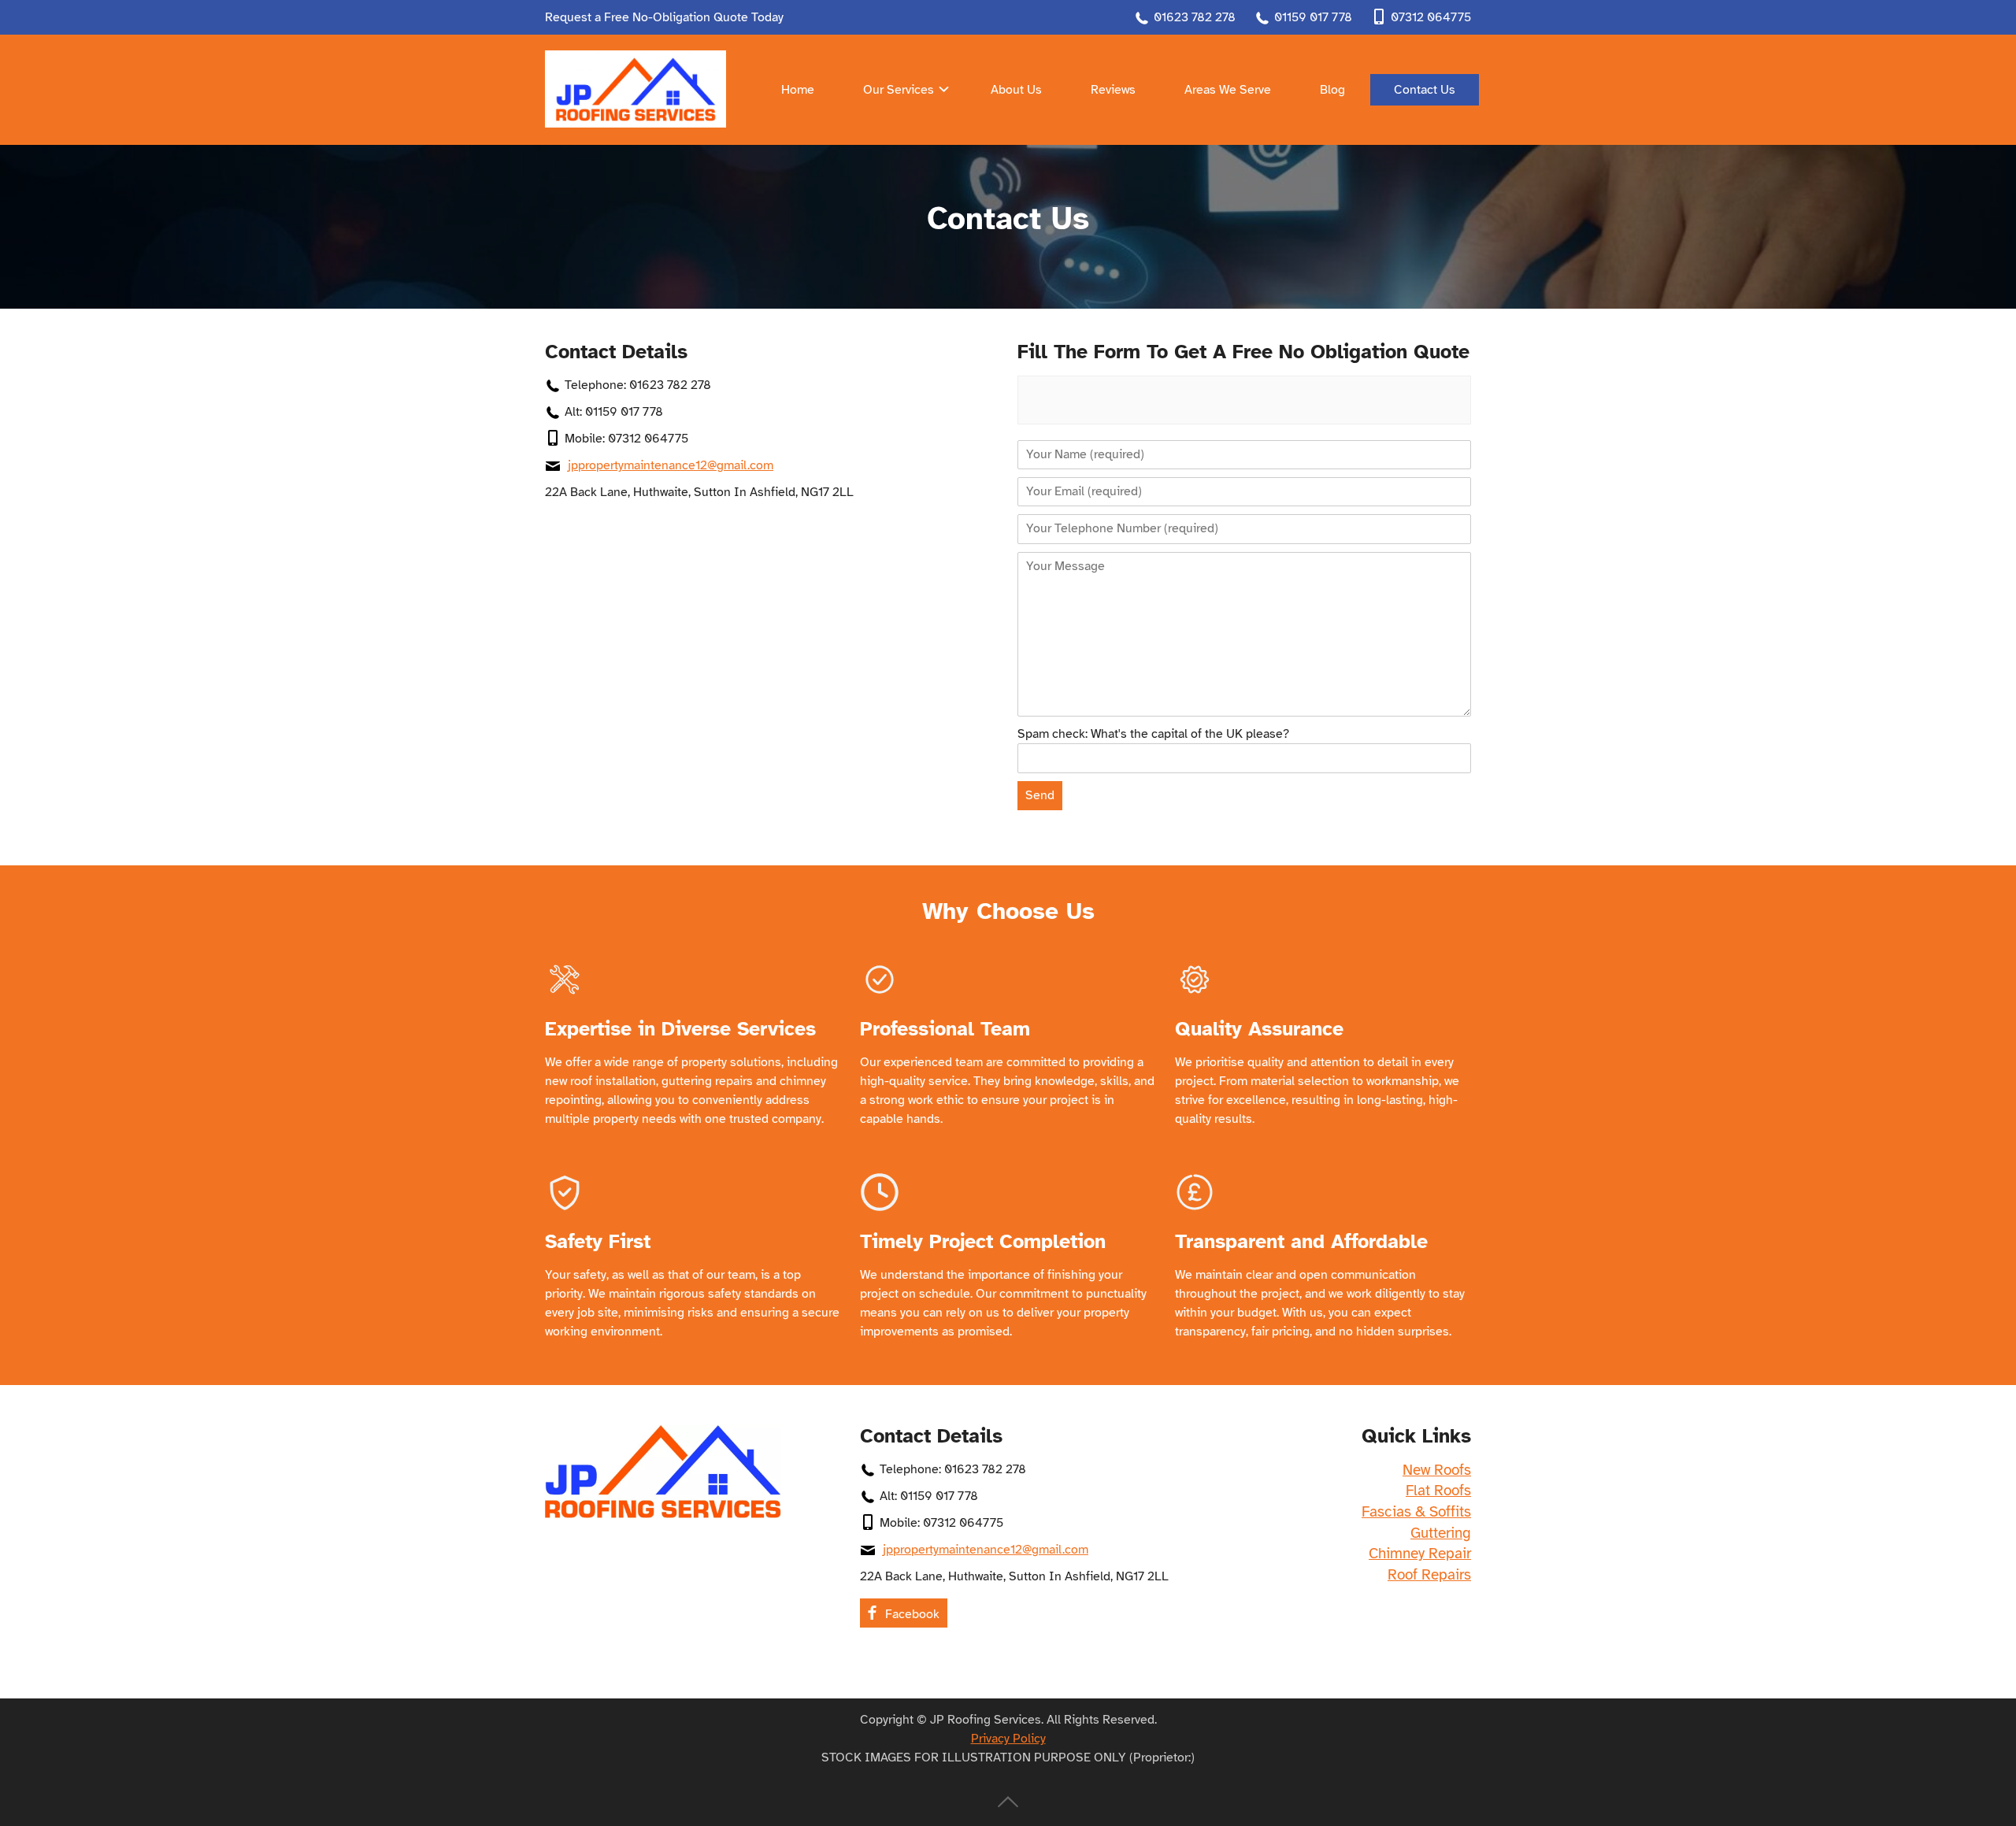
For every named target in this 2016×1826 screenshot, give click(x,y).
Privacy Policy (1008, 1739)
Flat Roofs (1438, 1491)
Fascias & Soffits (1416, 1512)
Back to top (1008, 1802)
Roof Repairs (1429, 1575)
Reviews (1113, 90)
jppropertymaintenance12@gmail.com (671, 465)
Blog (1332, 90)
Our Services (899, 90)
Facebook (912, 1614)
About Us (1016, 90)
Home (798, 90)
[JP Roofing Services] (636, 89)
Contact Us (1425, 90)
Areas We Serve (1228, 90)
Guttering (1441, 1533)
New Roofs (1437, 1470)
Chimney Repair (1420, 1554)
